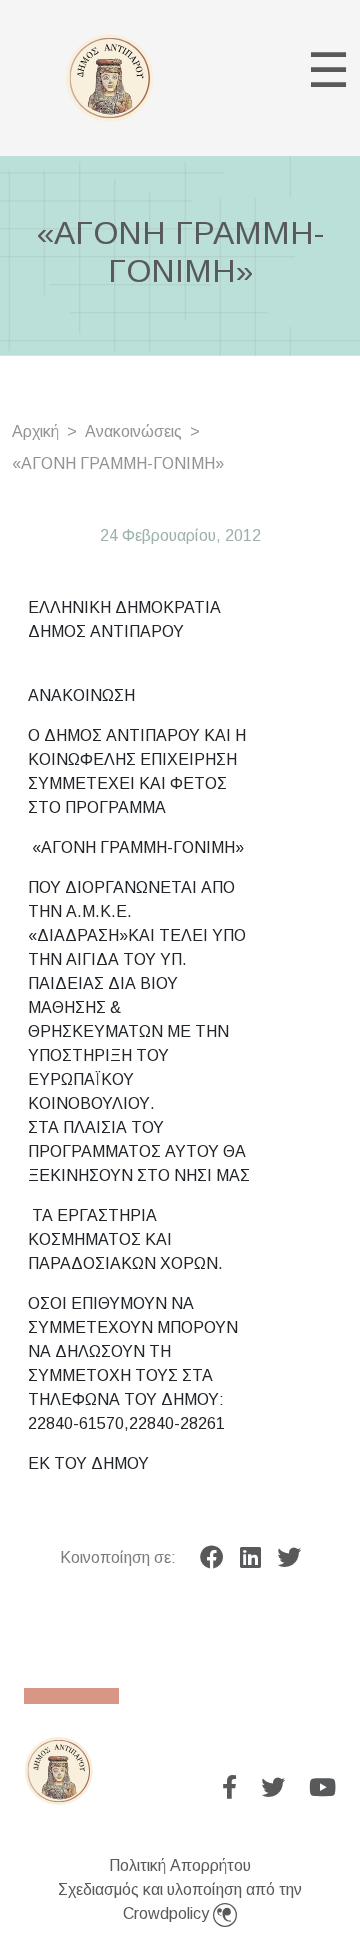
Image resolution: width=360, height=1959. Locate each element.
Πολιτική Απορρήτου (180, 1865)
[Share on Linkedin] (250, 1558)
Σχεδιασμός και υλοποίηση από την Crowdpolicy (180, 1901)
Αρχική (35, 431)
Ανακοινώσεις (133, 431)
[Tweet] (289, 1558)
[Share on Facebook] (212, 1558)
